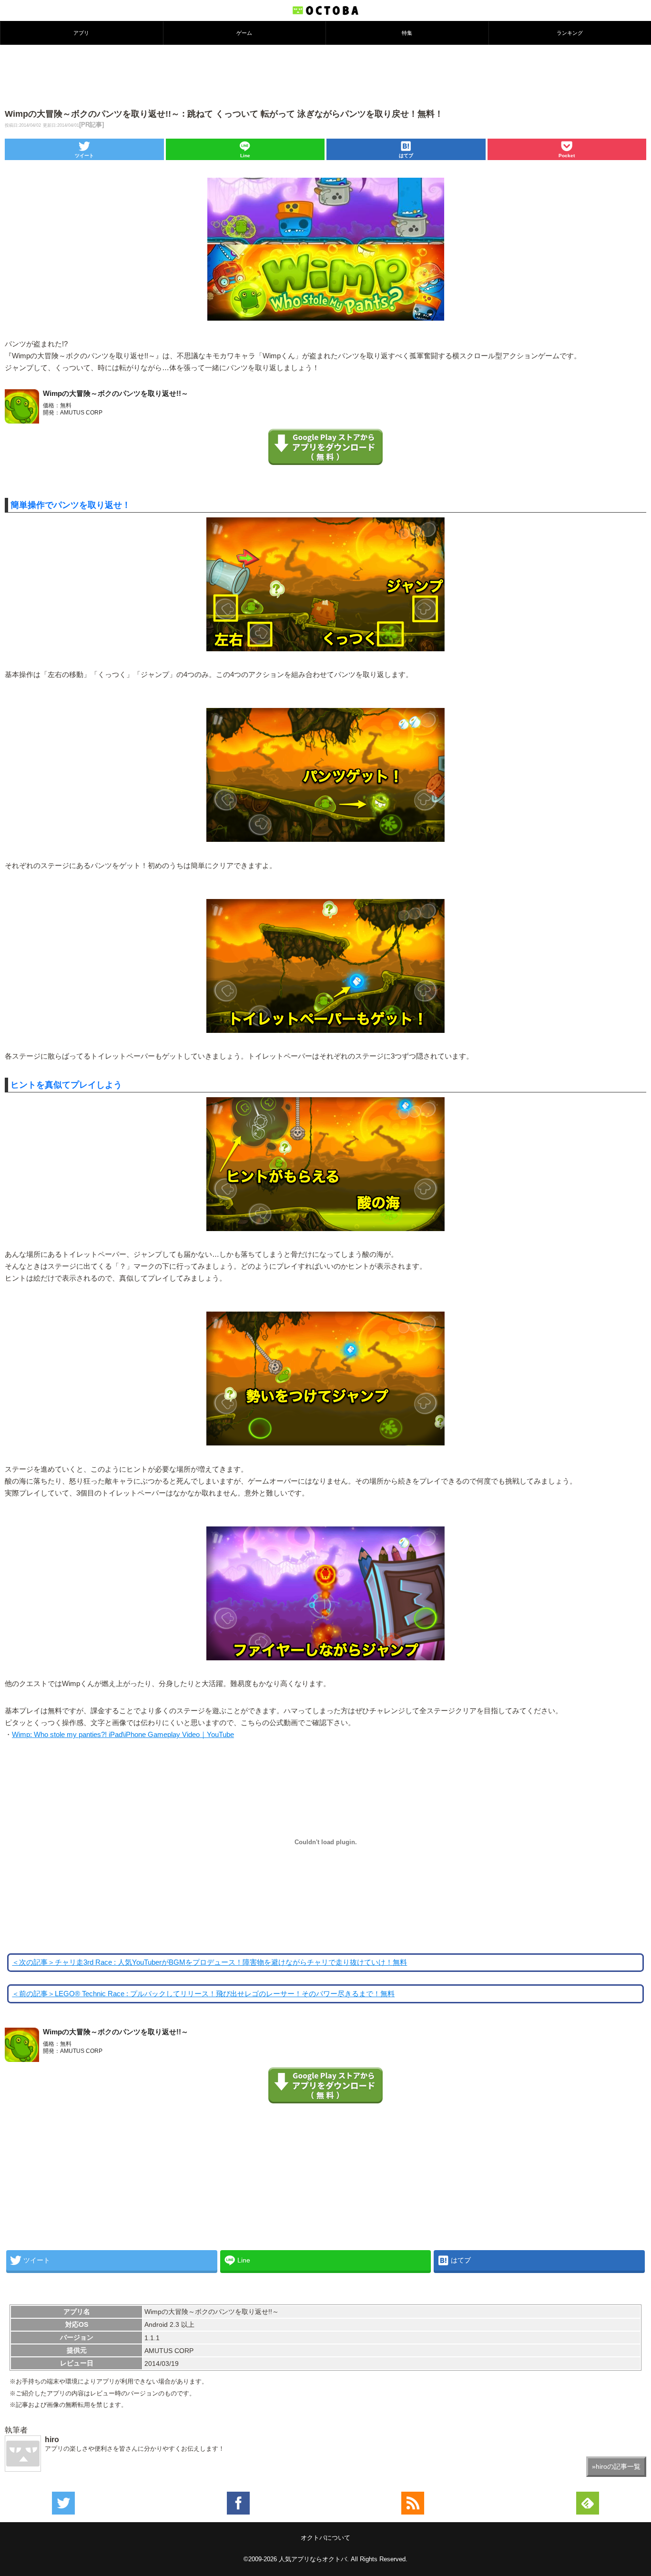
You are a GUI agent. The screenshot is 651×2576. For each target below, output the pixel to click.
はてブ (406, 156)
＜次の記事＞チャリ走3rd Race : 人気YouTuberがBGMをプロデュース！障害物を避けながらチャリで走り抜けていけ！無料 (209, 1962)
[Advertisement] (325, 76)
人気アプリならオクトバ (313, 2559)
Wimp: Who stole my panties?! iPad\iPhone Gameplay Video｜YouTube (123, 1735)
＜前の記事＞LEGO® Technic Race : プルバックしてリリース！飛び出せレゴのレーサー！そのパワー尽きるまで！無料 (203, 1994)
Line (245, 156)
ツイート (84, 156)
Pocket (567, 156)
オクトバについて (325, 2538)
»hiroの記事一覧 (616, 2466)
